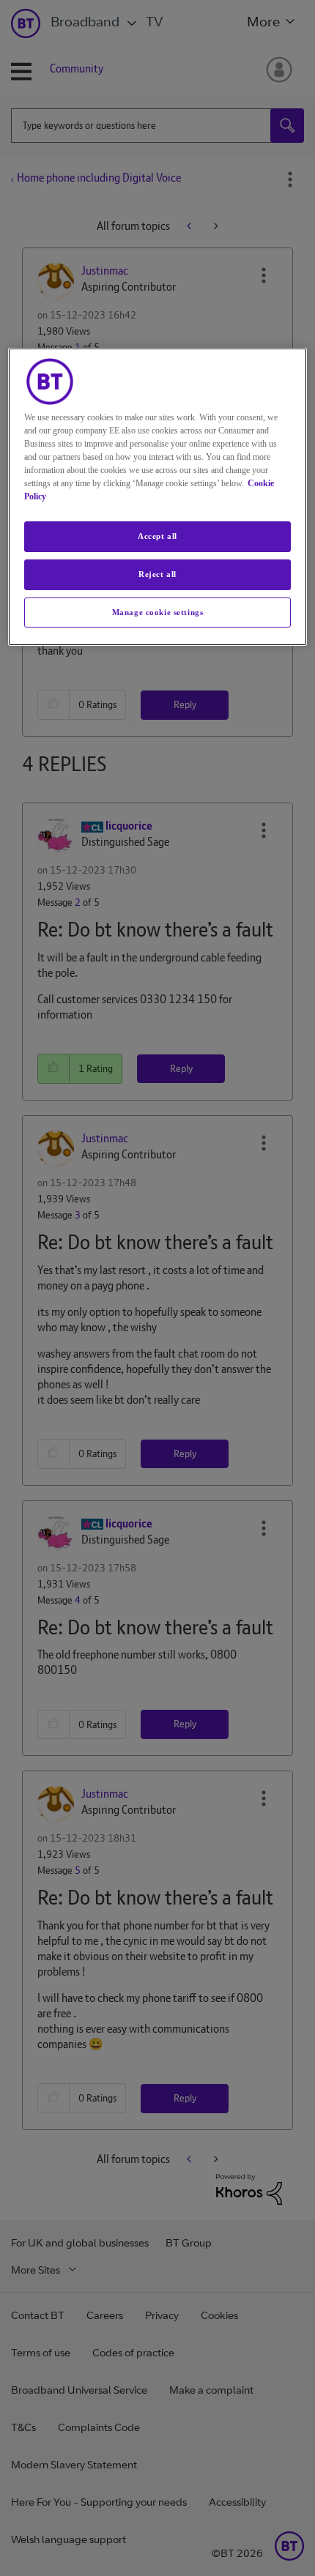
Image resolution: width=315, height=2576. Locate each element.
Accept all (157, 536)
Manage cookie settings (158, 612)
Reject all (157, 574)
